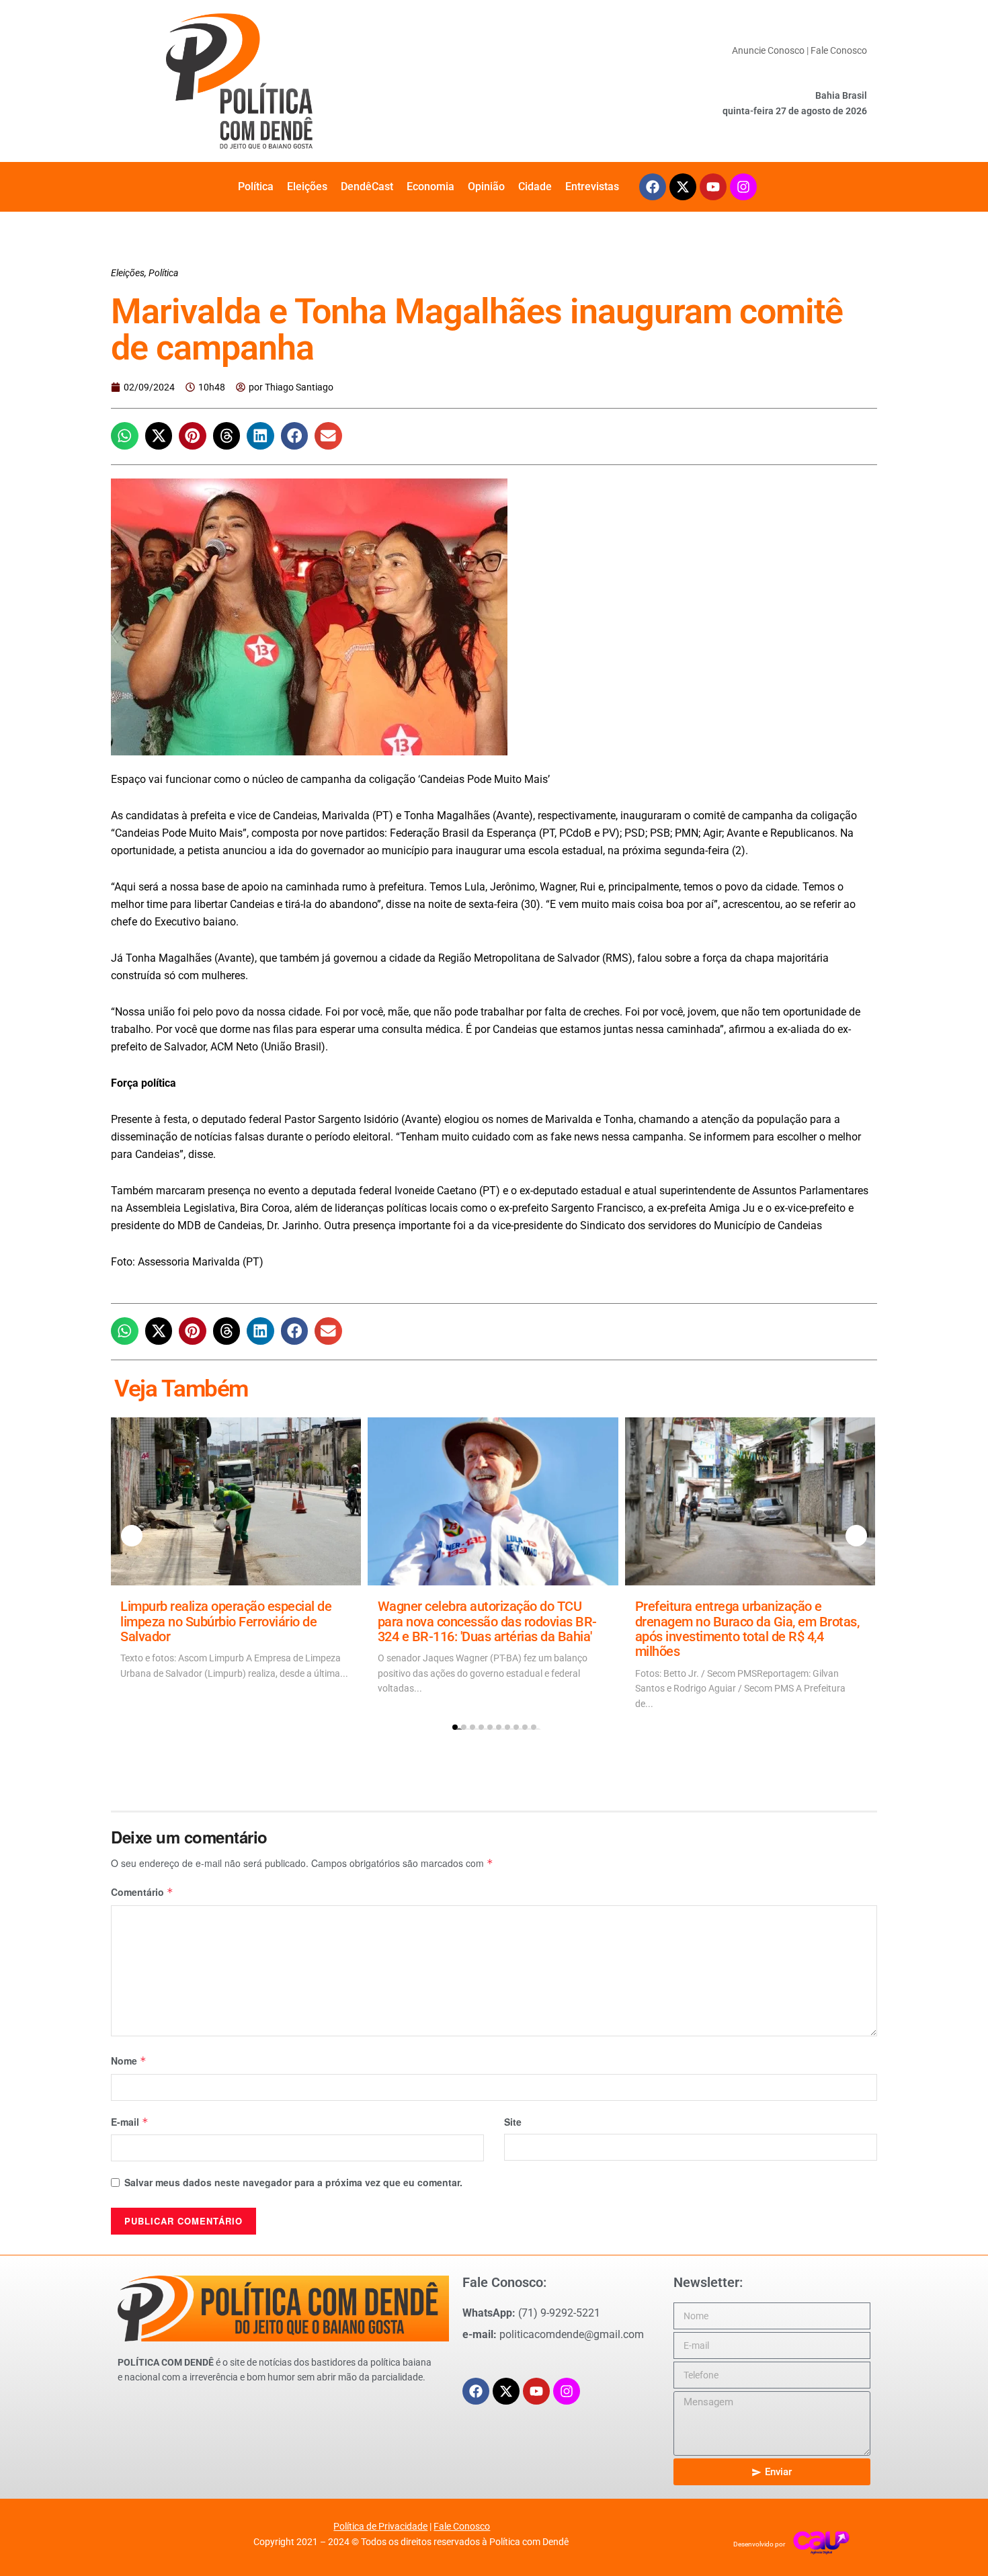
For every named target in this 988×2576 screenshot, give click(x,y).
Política (256, 186)
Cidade (535, 186)
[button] (125, 436)
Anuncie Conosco (768, 50)
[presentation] (132, 1536)
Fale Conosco (839, 50)
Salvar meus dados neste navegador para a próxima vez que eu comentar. (293, 2182)
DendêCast (367, 186)
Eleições (307, 186)
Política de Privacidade (380, 2526)
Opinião (486, 186)
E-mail (130, 2122)
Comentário (142, 1892)
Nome (129, 2061)
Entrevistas (592, 186)
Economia (430, 186)
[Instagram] (743, 187)
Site (513, 2122)
